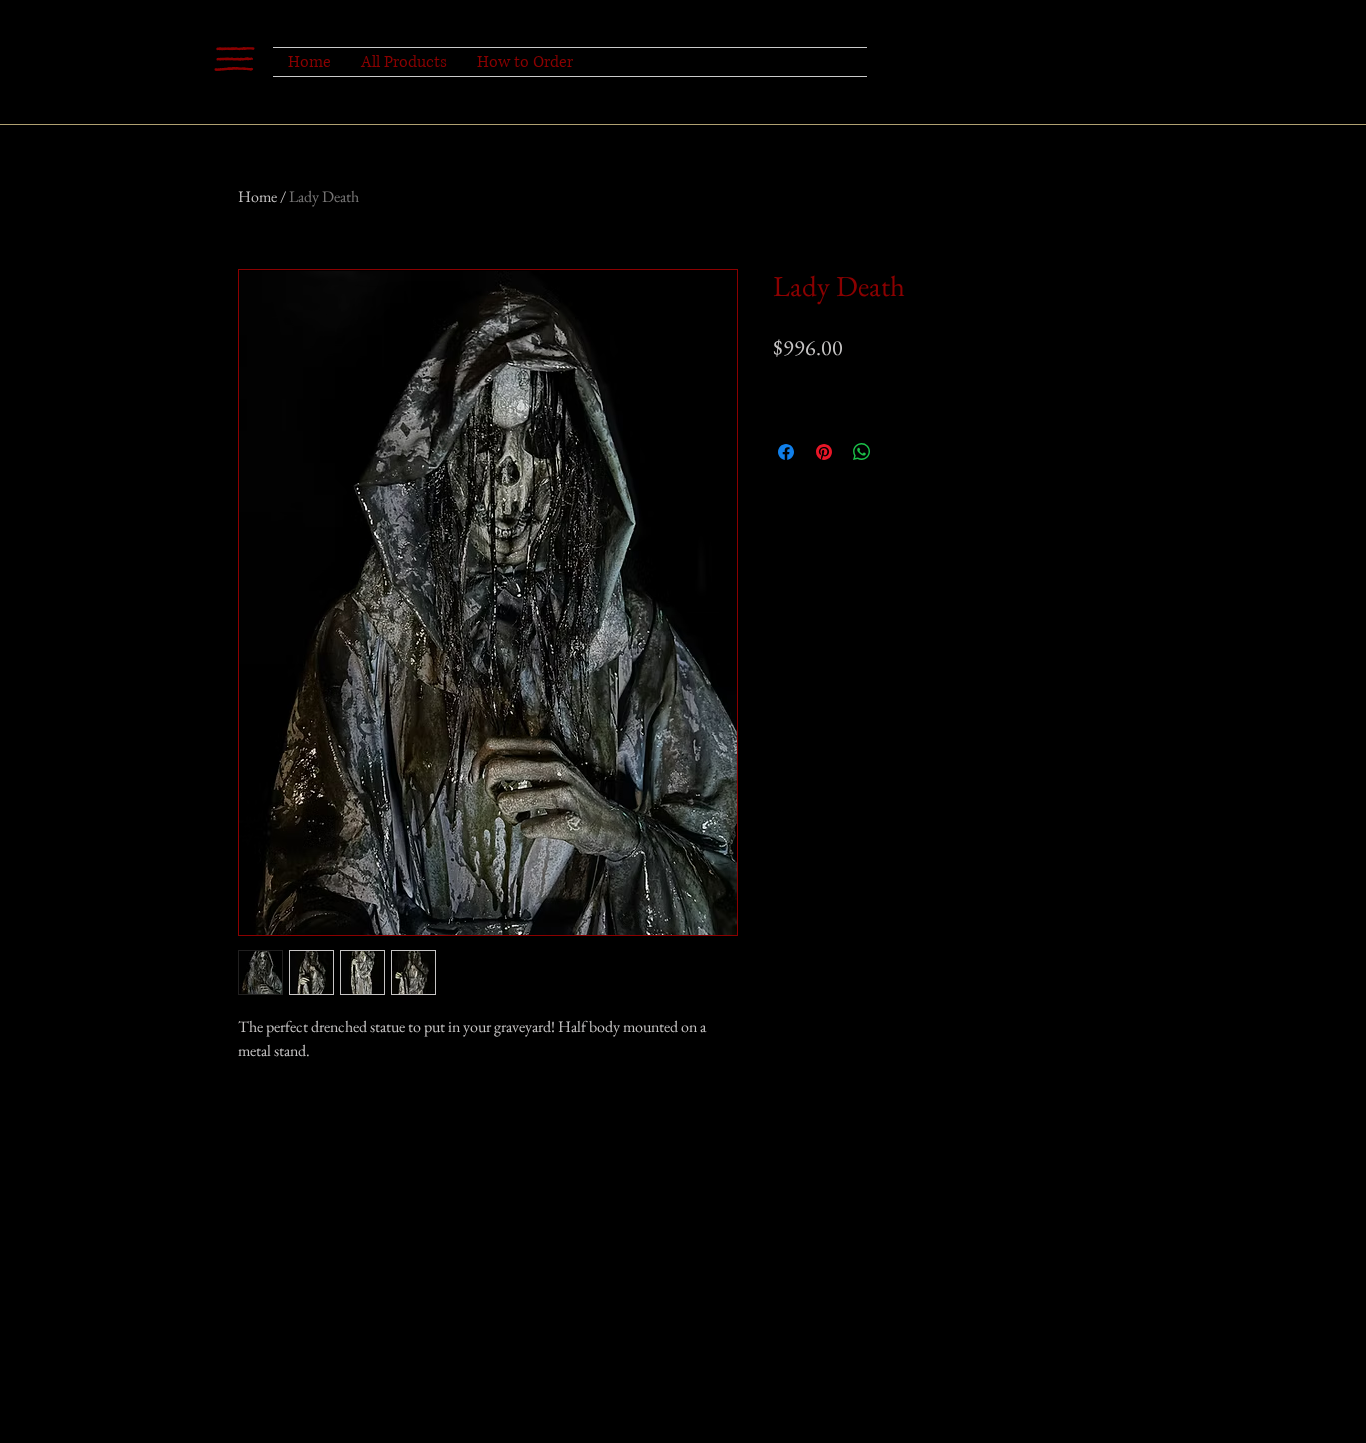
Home (257, 196)
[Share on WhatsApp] (862, 452)
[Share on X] (900, 452)
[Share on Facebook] (786, 452)
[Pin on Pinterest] (824, 452)
